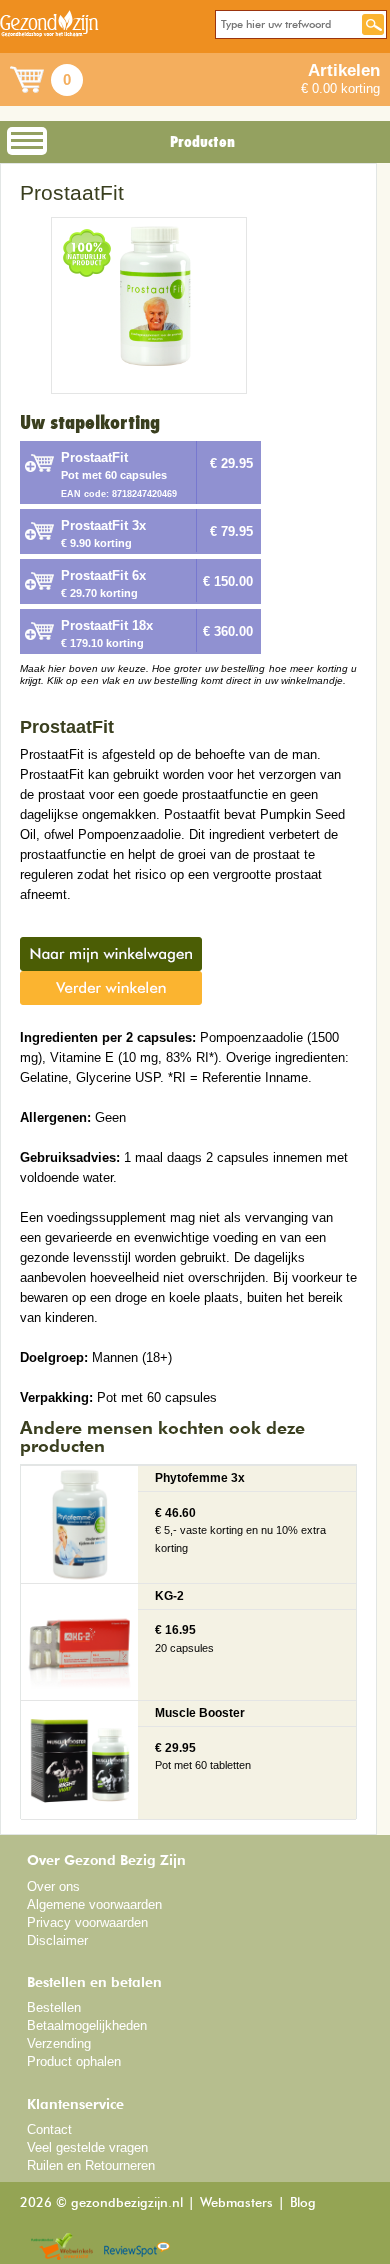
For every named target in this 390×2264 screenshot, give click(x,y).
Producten (202, 142)
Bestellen (54, 2007)
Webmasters (236, 2203)
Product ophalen (74, 2061)
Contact (49, 2129)
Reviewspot (137, 2247)
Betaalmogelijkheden (87, 2025)
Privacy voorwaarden (87, 1922)
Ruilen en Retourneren (91, 2165)
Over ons (53, 1886)
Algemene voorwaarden (94, 1904)
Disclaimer (57, 1940)
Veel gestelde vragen (87, 2147)
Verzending (59, 2043)
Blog (303, 2203)
